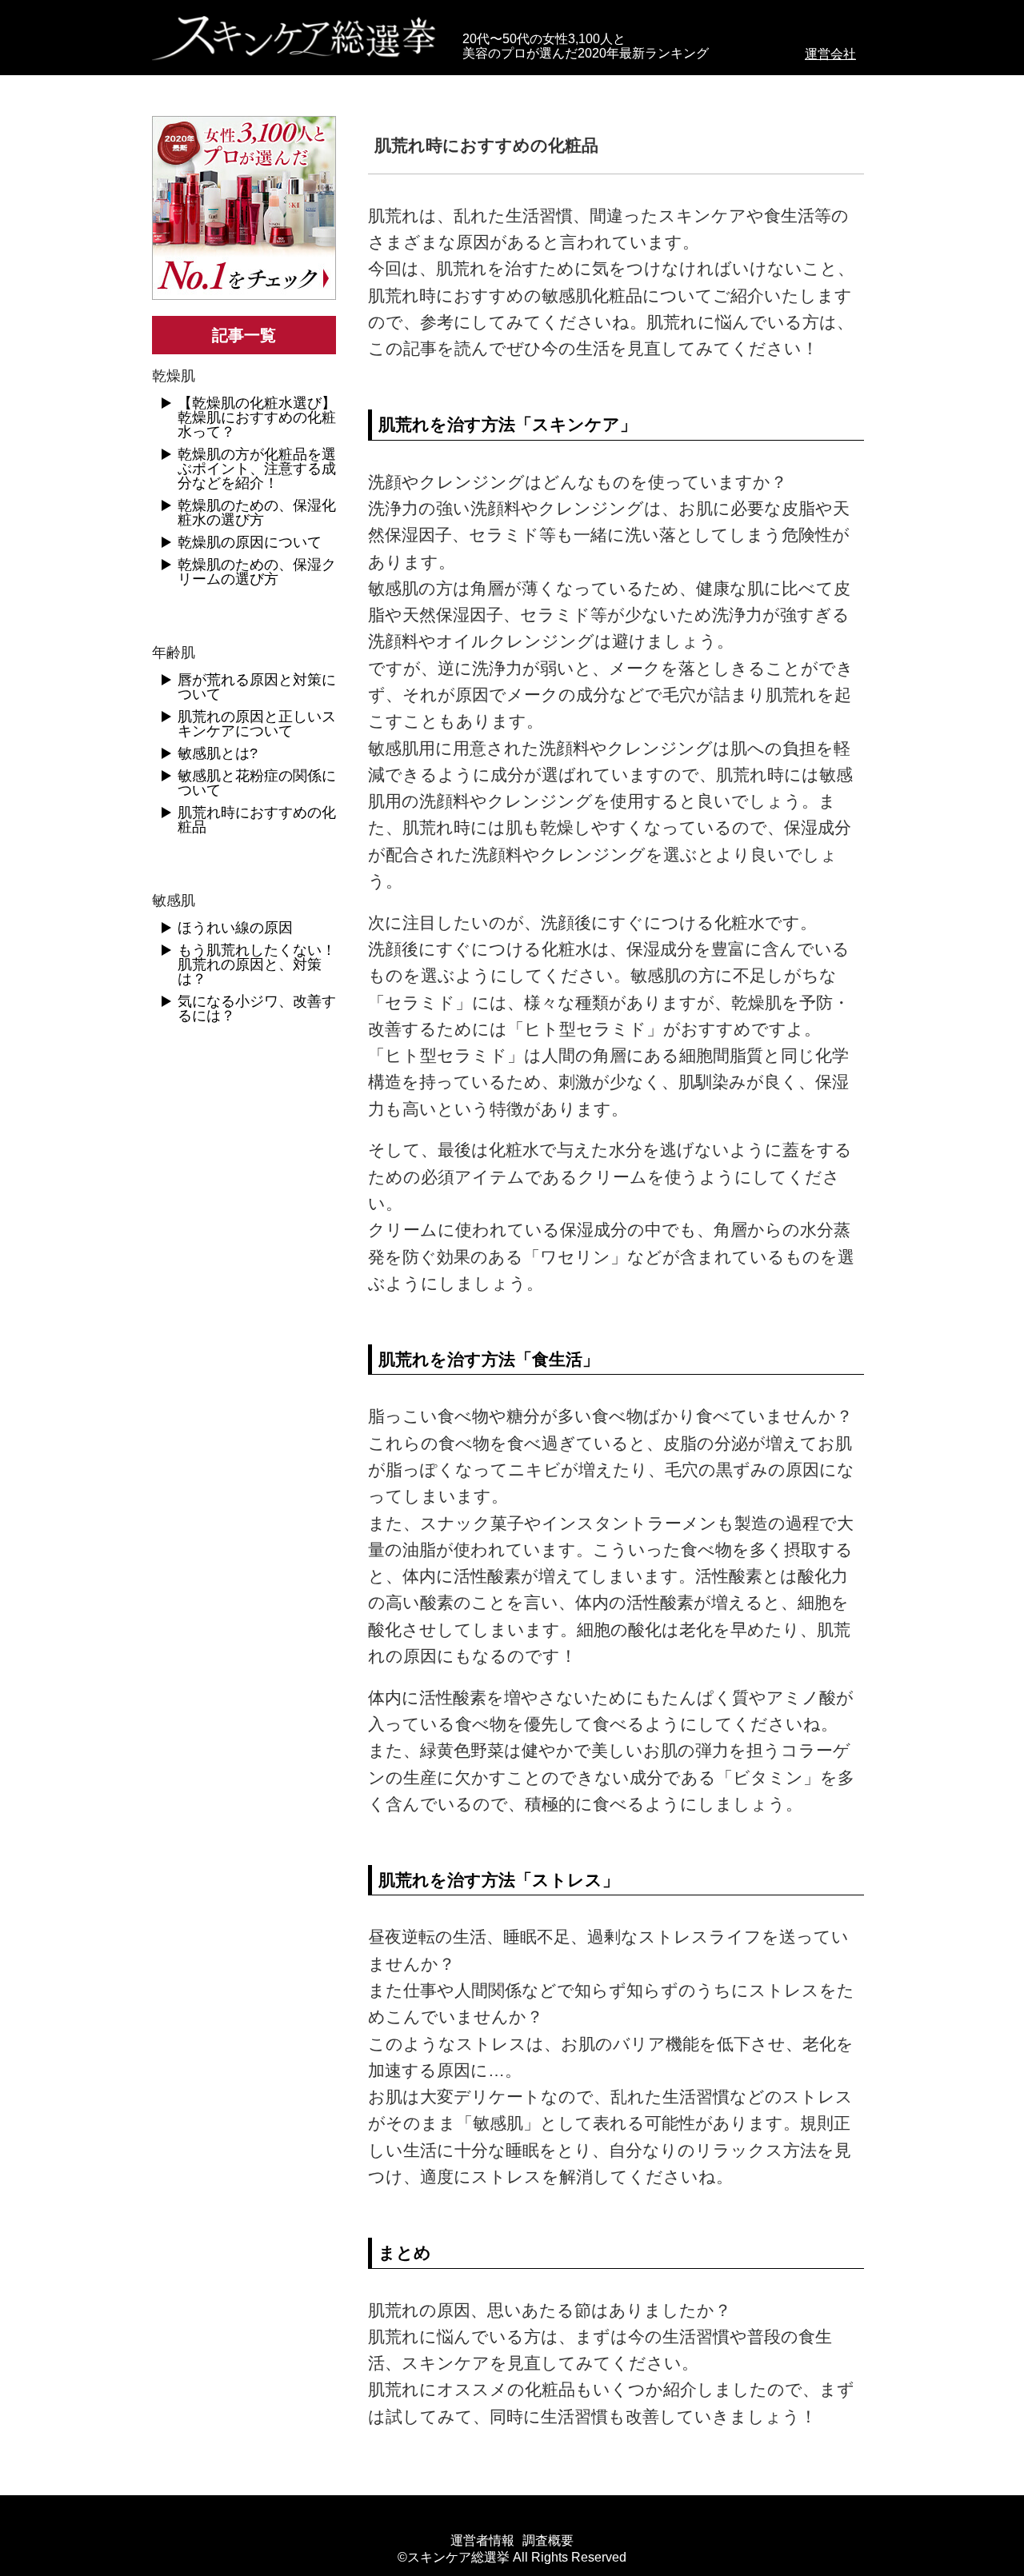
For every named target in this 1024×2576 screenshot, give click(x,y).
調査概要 (548, 2541)
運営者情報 (482, 2541)
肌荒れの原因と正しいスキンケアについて (257, 724)
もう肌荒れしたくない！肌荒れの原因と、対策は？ (257, 965)
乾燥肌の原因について (250, 542)
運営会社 (830, 54)
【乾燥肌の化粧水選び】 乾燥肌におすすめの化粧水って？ (257, 417)
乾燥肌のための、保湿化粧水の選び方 (257, 513)
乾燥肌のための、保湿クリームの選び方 (257, 572)
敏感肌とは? (218, 753)
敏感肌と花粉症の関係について (257, 783)
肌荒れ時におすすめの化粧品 (257, 820)
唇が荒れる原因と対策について (257, 687)
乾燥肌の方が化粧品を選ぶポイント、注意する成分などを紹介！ (257, 469)
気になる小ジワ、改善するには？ (257, 1008)
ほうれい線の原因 (235, 928)
